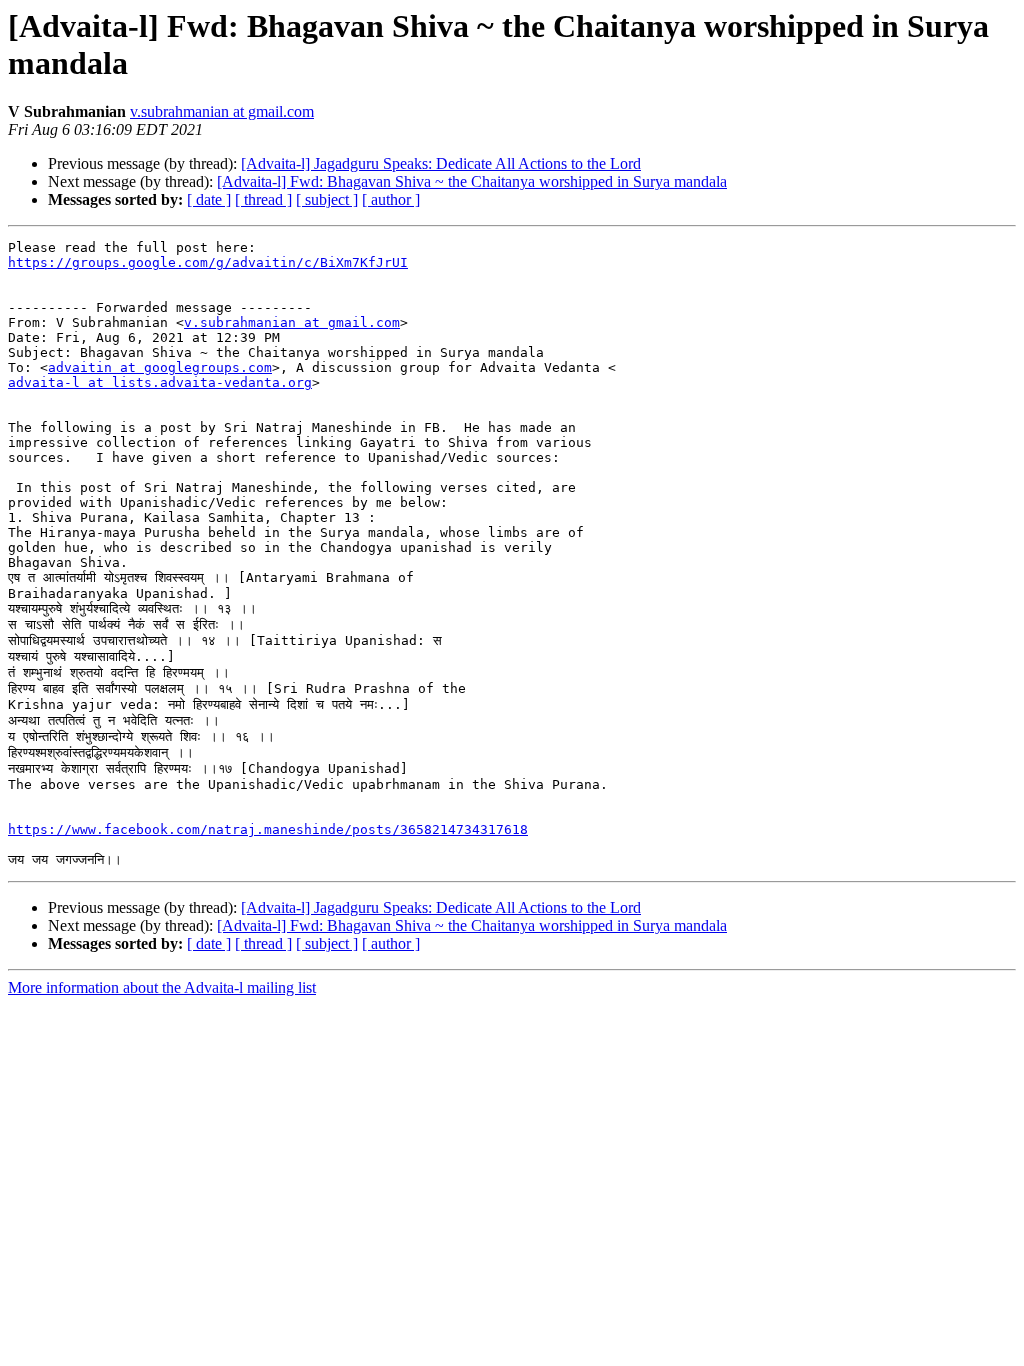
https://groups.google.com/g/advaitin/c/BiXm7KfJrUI (208, 262)
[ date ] (209, 199)
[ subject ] (327, 199)
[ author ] (391, 199)
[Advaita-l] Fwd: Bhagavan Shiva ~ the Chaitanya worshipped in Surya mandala (472, 181)
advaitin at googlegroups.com (160, 367)
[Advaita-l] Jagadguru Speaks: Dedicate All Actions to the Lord (441, 163)
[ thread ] (263, 199)
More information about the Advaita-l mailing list (162, 987)
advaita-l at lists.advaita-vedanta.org (160, 382)
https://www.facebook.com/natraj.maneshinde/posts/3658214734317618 (268, 829)
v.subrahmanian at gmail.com (222, 111)
